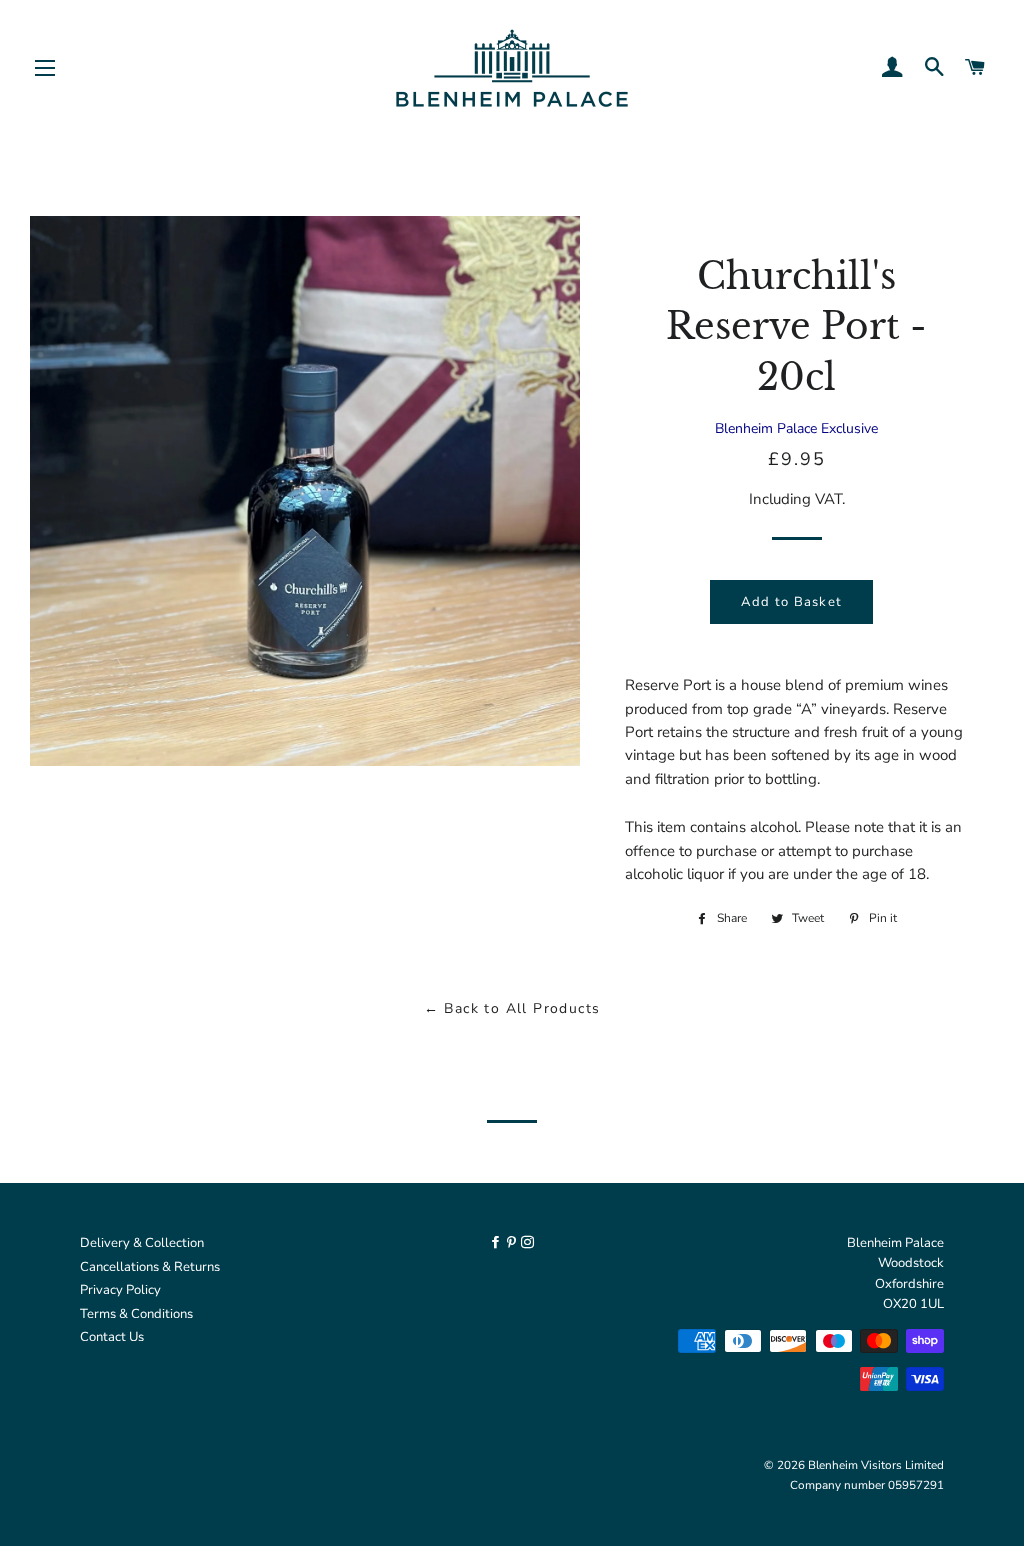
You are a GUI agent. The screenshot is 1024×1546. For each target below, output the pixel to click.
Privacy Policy (120, 1290)
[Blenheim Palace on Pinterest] (513, 1243)
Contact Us (112, 1337)
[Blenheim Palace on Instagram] (527, 1243)
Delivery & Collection (142, 1243)
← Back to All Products (512, 1008)
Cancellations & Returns (150, 1267)
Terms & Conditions (136, 1314)
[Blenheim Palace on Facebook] (497, 1243)
